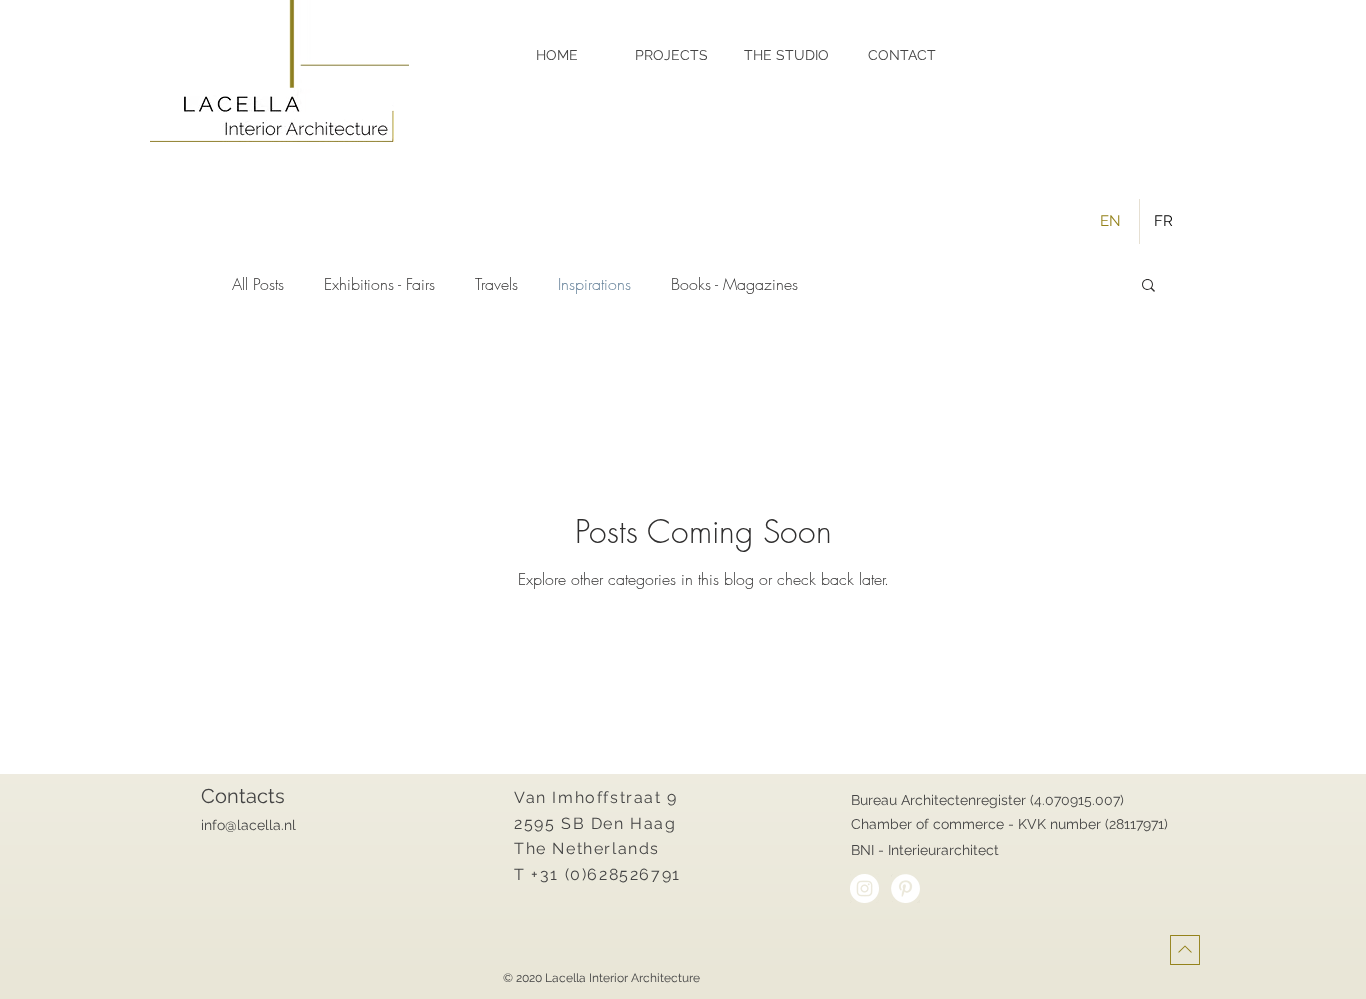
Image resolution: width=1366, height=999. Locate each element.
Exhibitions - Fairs (379, 284)
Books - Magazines (734, 284)
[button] (1148, 286)
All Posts (258, 284)
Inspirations (594, 284)
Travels (496, 284)
